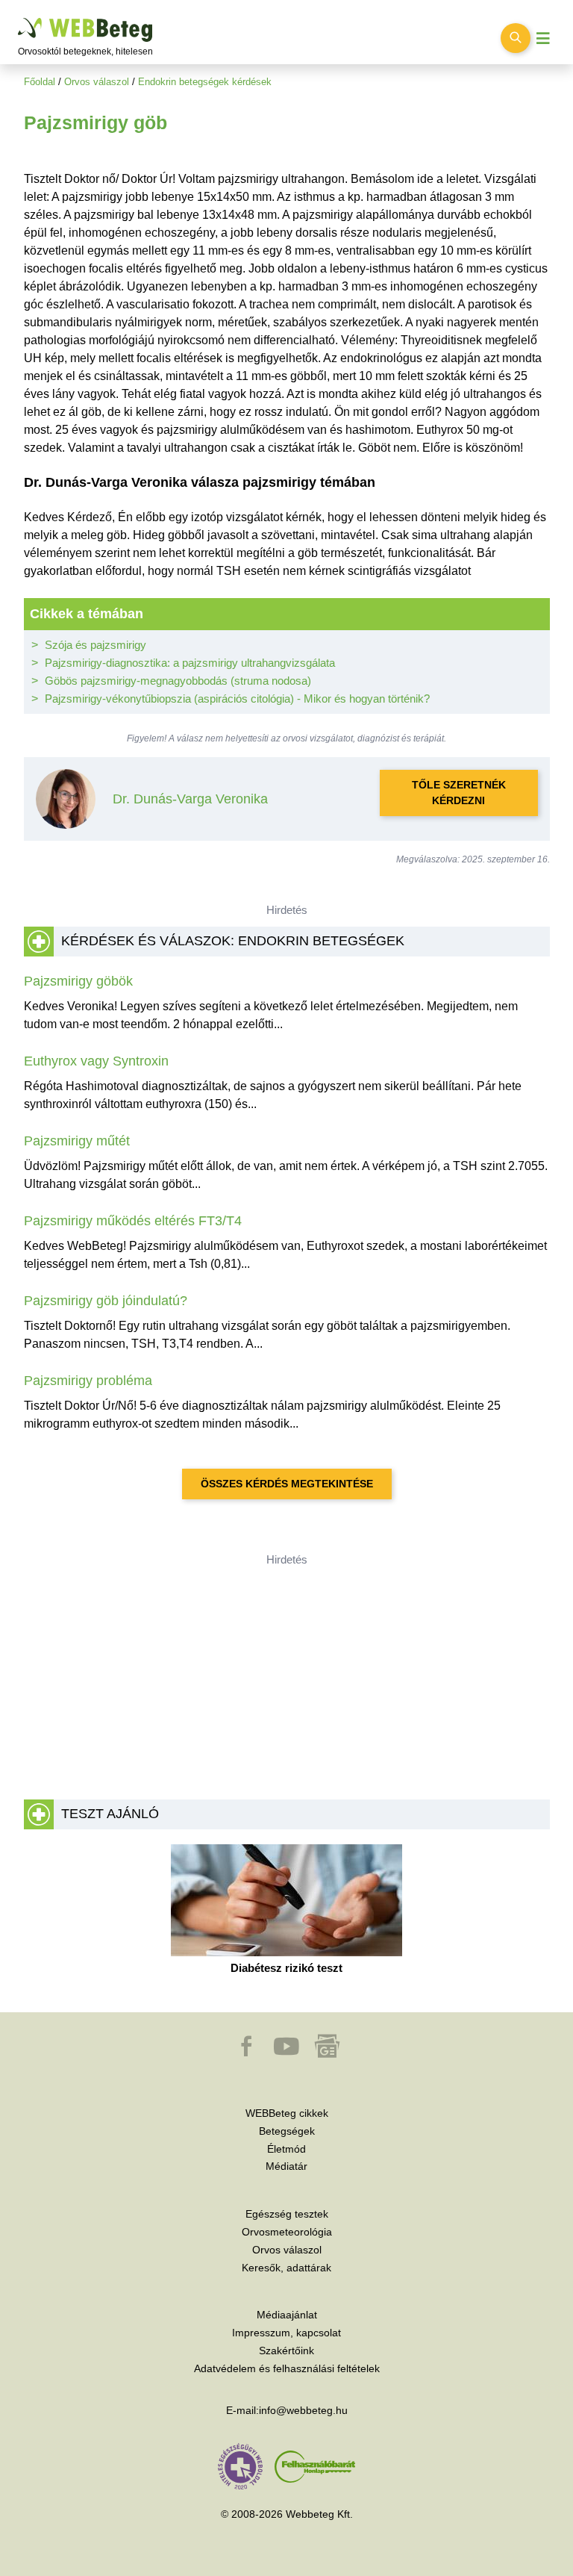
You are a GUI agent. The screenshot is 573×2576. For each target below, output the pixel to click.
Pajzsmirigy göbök (78, 981)
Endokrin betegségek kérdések (205, 82)
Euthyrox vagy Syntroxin (96, 1061)
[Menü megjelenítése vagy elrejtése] (543, 38)
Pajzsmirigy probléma (88, 1381)
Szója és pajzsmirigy (95, 645)
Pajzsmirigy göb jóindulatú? (106, 1301)
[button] (248, 2053)
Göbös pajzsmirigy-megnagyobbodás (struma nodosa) (178, 681)
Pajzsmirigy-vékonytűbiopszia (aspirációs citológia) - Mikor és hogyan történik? (237, 699)
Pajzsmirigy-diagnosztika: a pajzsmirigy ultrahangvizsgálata (190, 663)
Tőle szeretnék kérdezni (459, 793)
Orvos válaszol (97, 82)
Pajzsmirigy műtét (77, 1141)
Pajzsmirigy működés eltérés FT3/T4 (133, 1221)
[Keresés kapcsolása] (516, 38)
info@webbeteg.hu (303, 2410)
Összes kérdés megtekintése (287, 1484)
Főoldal (40, 82)
